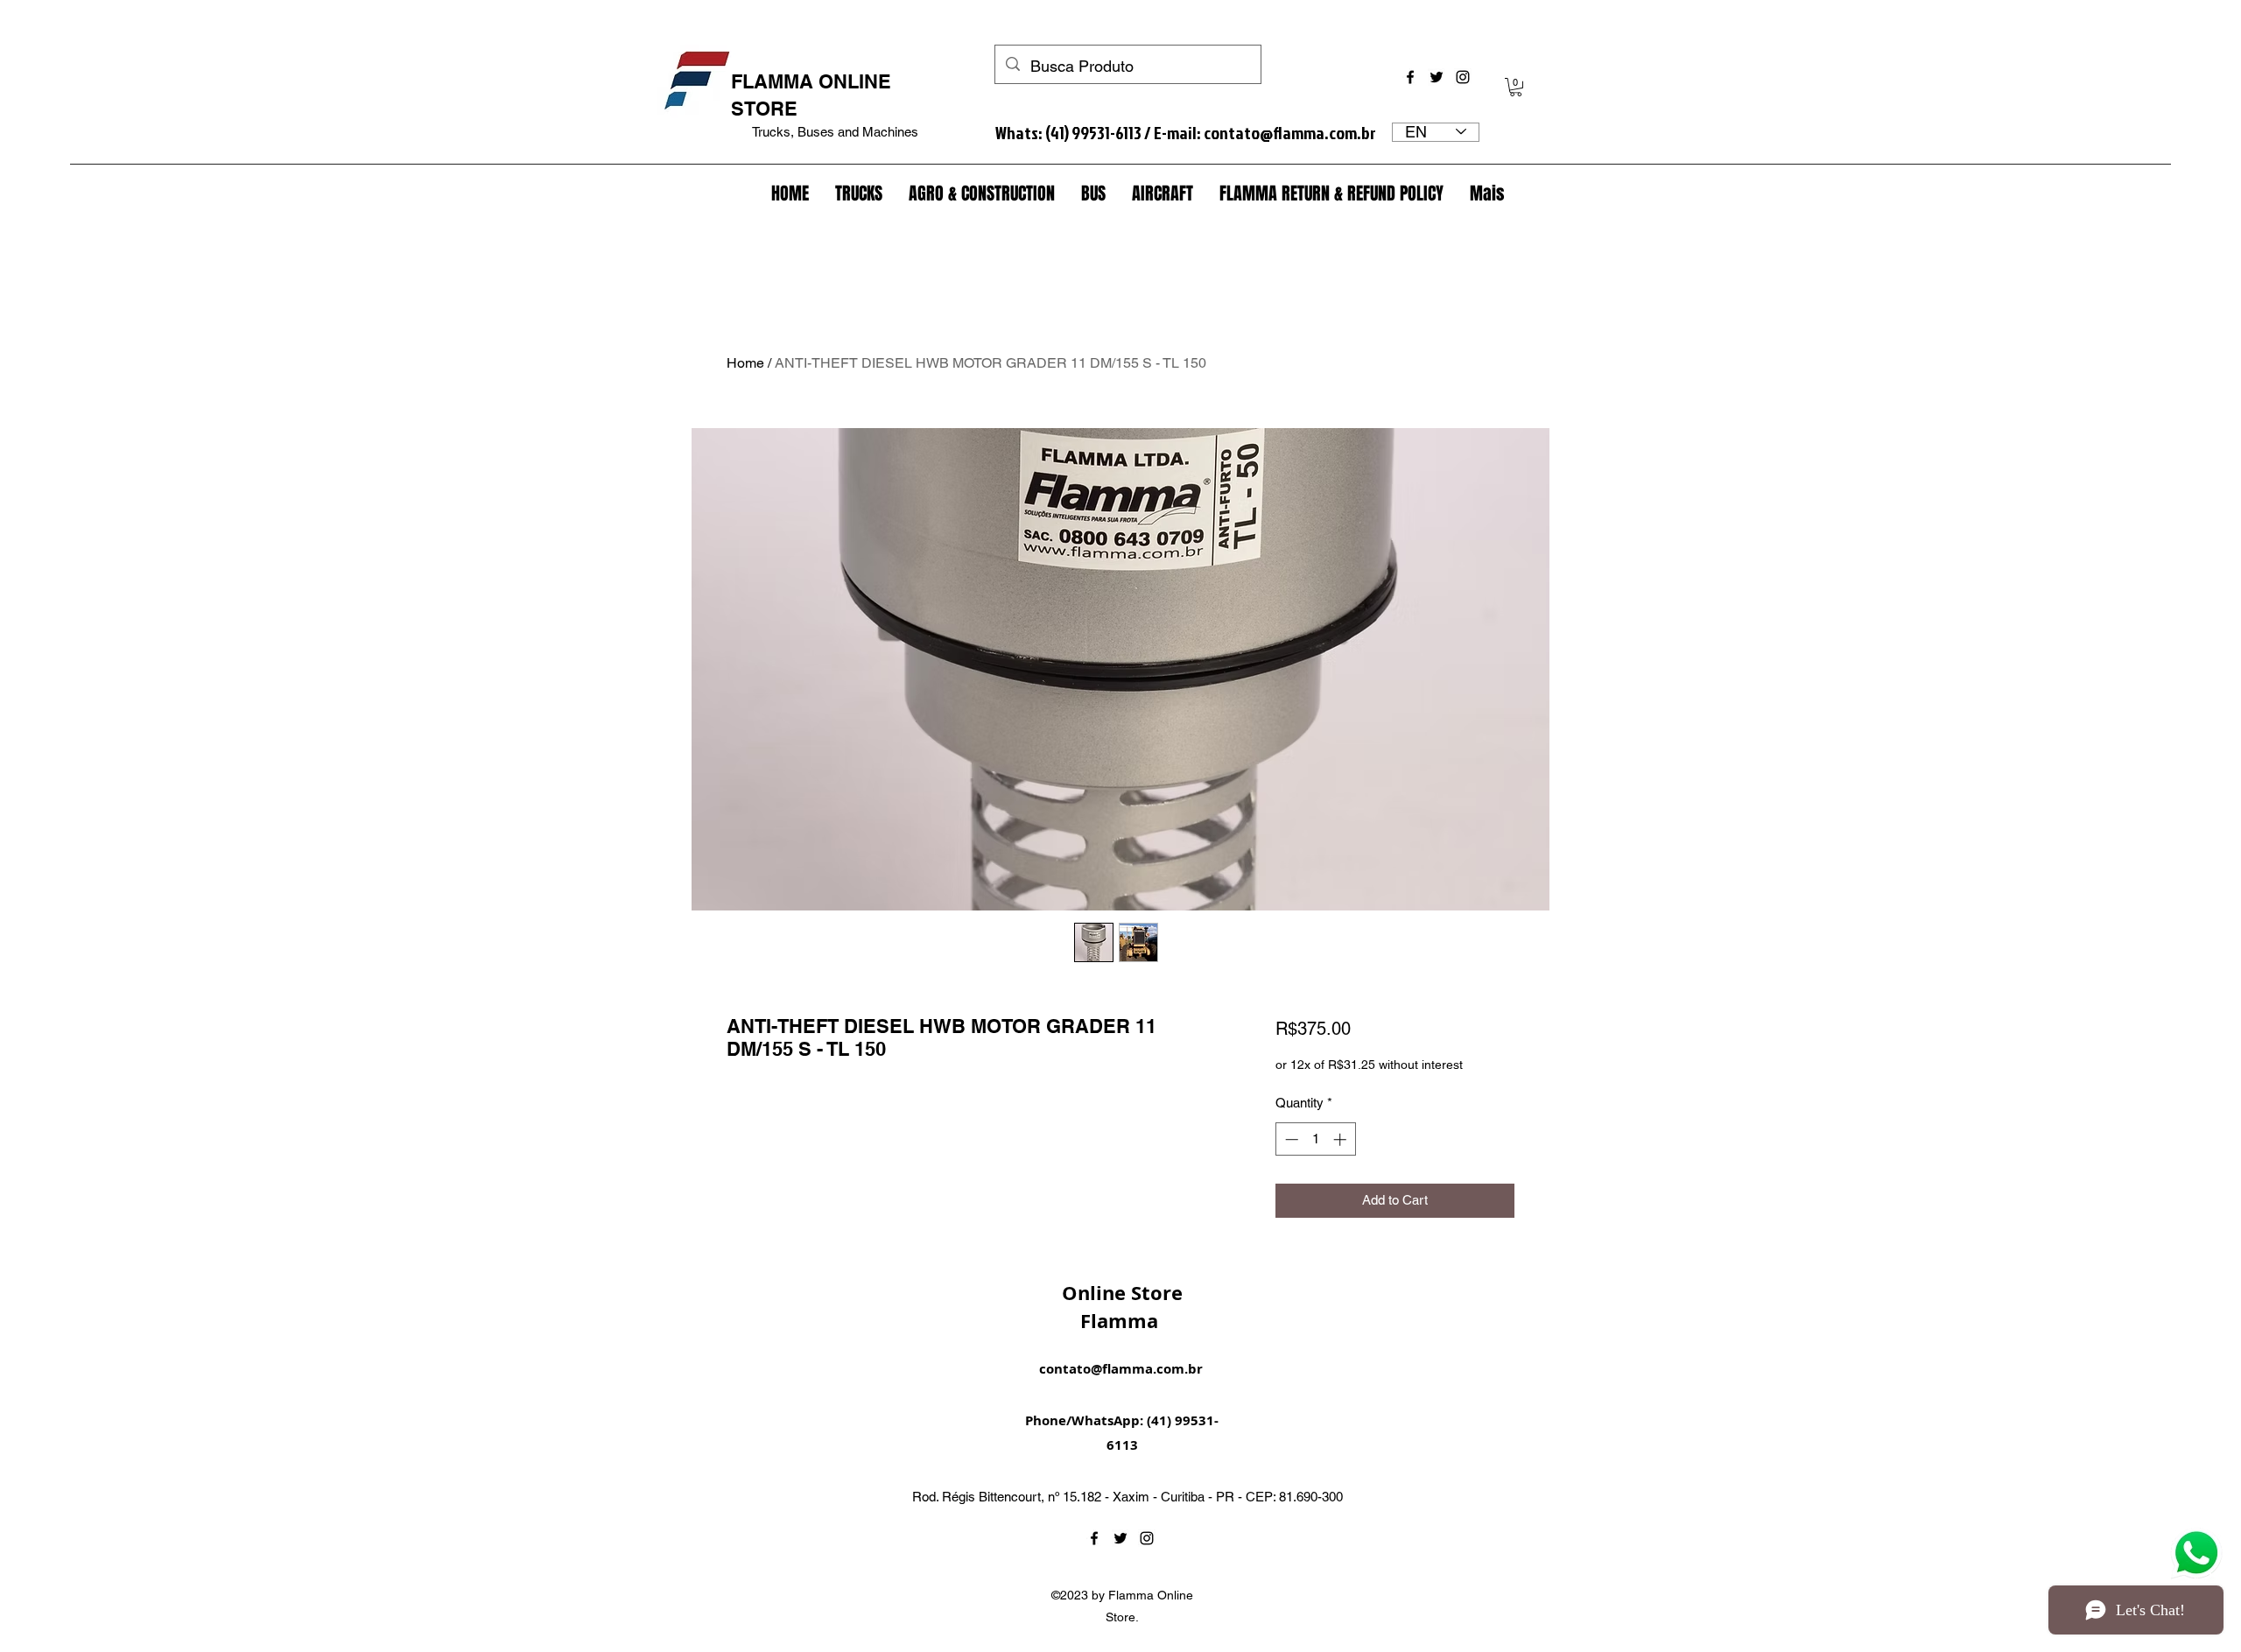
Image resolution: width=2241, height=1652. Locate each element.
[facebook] (1410, 77)
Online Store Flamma (1122, 1307)
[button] (1516, 87)
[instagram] (1463, 77)
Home (745, 363)
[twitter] (1437, 77)
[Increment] (1342, 1139)
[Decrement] (1290, 1139)
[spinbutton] (1315, 1139)
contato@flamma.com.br (1290, 132)
